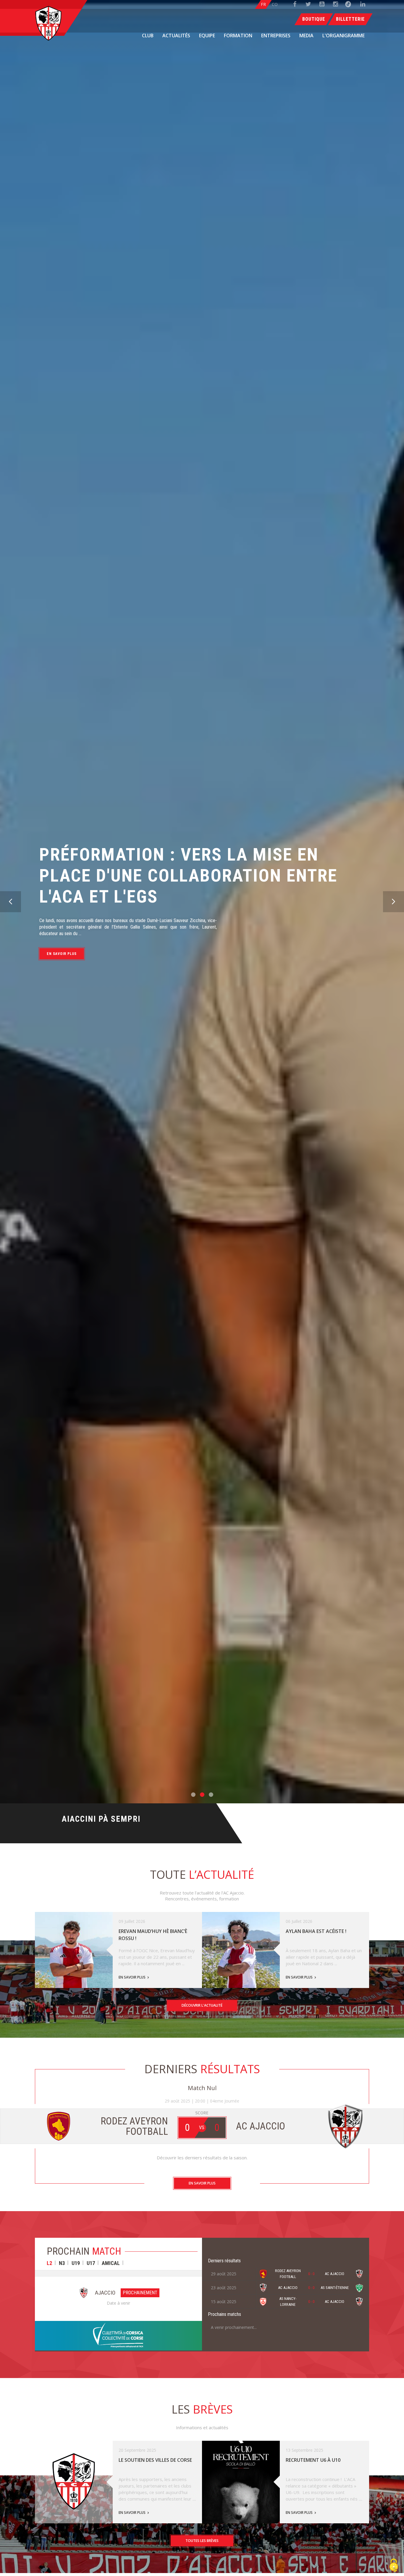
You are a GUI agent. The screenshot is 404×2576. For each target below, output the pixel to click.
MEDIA (306, 36)
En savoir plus (62, 929)
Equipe (207, 36)
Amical (111, 2263)
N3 (62, 2263)
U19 (76, 2263)
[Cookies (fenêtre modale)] (394, 2566)
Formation (238, 36)
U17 (91, 2263)
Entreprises (276, 36)
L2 (49, 2263)
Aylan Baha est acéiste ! (316, 1931)
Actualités (176, 36)
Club (148, 36)
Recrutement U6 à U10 (313, 2460)
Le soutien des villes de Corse (155, 2460)
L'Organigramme (344, 36)
